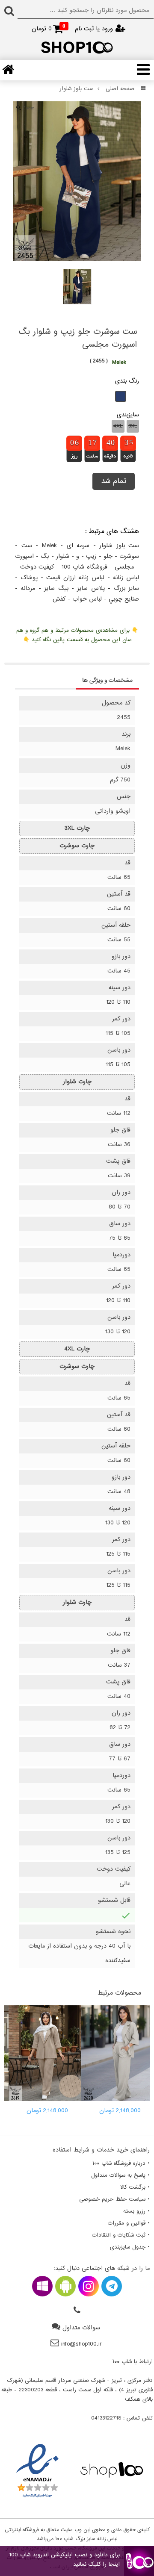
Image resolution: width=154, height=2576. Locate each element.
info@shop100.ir (81, 2344)
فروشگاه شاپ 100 (84, 567)
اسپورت (24, 556)
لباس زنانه (126, 578)
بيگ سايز (56, 588)
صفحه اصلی (120, 89)
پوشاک (29, 578)
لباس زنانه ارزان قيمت (76, 578)
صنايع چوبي (124, 599)
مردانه (28, 588)
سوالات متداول (81, 2328)
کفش (59, 599)
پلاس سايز (91, 588)
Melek (49, 546)
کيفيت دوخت (37, 567)
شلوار (63, 556)
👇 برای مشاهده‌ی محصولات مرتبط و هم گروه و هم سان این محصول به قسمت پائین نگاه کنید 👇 (77, 635)
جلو (108, 556)
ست (27, 546)
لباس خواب (87, 599)
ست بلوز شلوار (76, 89)
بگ (45, 556)
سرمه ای (78, 546)
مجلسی (124, 567)
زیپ (91, 556)
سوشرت (129, 556)
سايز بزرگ (126, 588)
